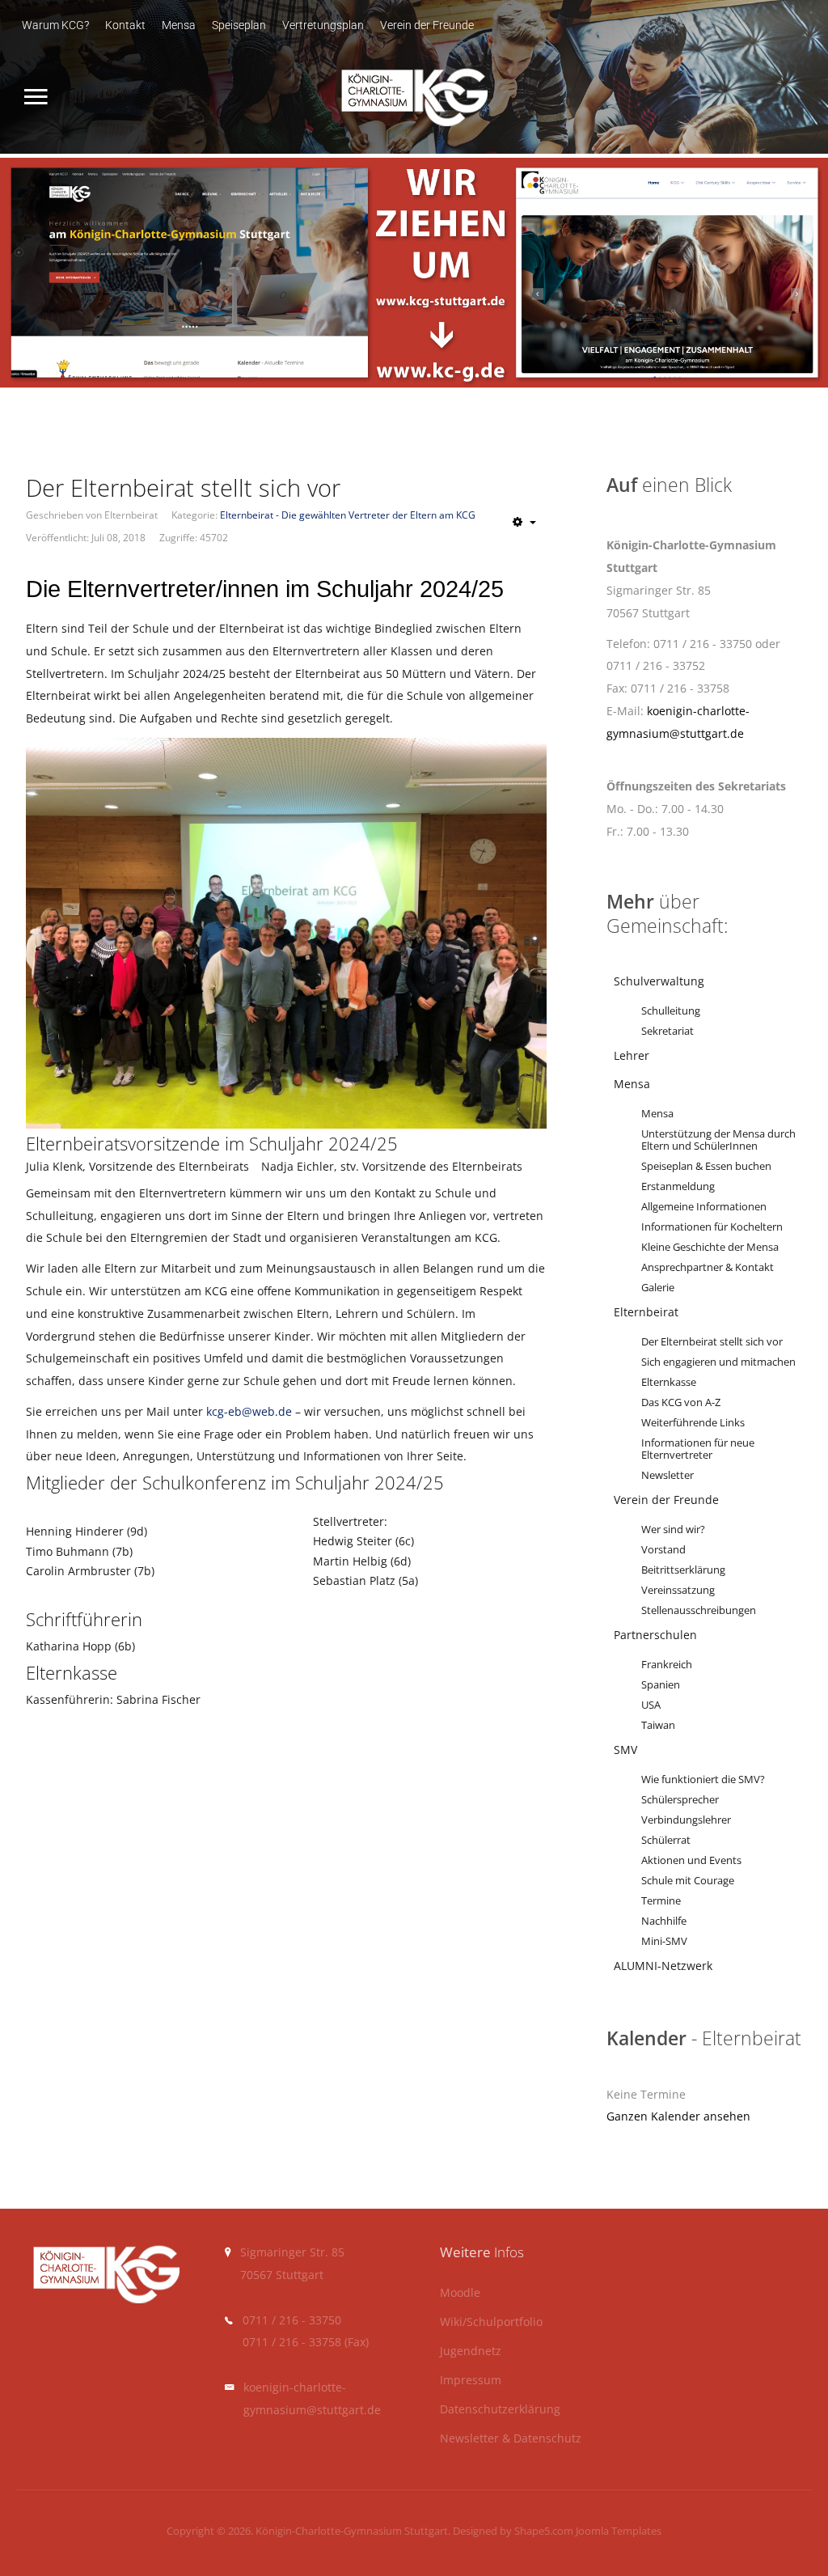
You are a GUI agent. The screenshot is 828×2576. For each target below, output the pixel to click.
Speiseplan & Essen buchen (706, 1166)
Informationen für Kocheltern (712, 1227)
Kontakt (125, 25)
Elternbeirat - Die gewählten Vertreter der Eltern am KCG (348, 515)
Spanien (661, 1685)
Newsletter (667, 1475)
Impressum (471, 2381)
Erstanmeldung (678, 1186)
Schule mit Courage (688, 1881)
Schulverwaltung (659, 981)
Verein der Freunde (427, 25)
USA (651, 1705)
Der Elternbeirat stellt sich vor (712, 1342)
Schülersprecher (680, 1800)
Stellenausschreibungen (699, 1610)
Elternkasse (669, 1382)
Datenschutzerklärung (500, 2410)
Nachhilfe (664, 1921)
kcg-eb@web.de (249, 1411)
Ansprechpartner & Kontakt (708, 1267)
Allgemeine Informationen (704, 1207)
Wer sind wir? (673, 1529)
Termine (661, 1901)
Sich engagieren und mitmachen (718, 1362)
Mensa (179, 25)
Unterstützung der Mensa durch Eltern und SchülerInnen (718, 1140)
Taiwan (658, 1725)
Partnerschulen (655, 1635)
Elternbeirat (646, 1312)
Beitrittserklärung (683, 1570)
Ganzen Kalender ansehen (678, 2116)
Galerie (658, 1288)
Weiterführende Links (693, 1423)
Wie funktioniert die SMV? (703, 1779)
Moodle (460, 2293)
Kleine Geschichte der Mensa (710, 1247)
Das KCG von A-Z (681, 1402)
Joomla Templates (619, 2531)
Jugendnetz (471, 2351)
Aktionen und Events (691, 1860)
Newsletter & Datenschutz (511, 2439)
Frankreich (667, 1665)
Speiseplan (239, 25)
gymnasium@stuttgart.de (312, 2410)
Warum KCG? (55, 25)
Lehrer (632, 1055)
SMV (625, 1750)
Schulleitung (671, 1011)
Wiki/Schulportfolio (491, 2322)
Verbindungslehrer (686, 1820)
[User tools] (524, 522)
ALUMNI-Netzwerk (663, 1966)
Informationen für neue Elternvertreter (698, 1449)
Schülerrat (666, 1840)
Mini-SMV (664, 1941)
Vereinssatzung (678, 1590)
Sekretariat (667, 1031)
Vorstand (663, 1550)
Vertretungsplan (323, 25)
